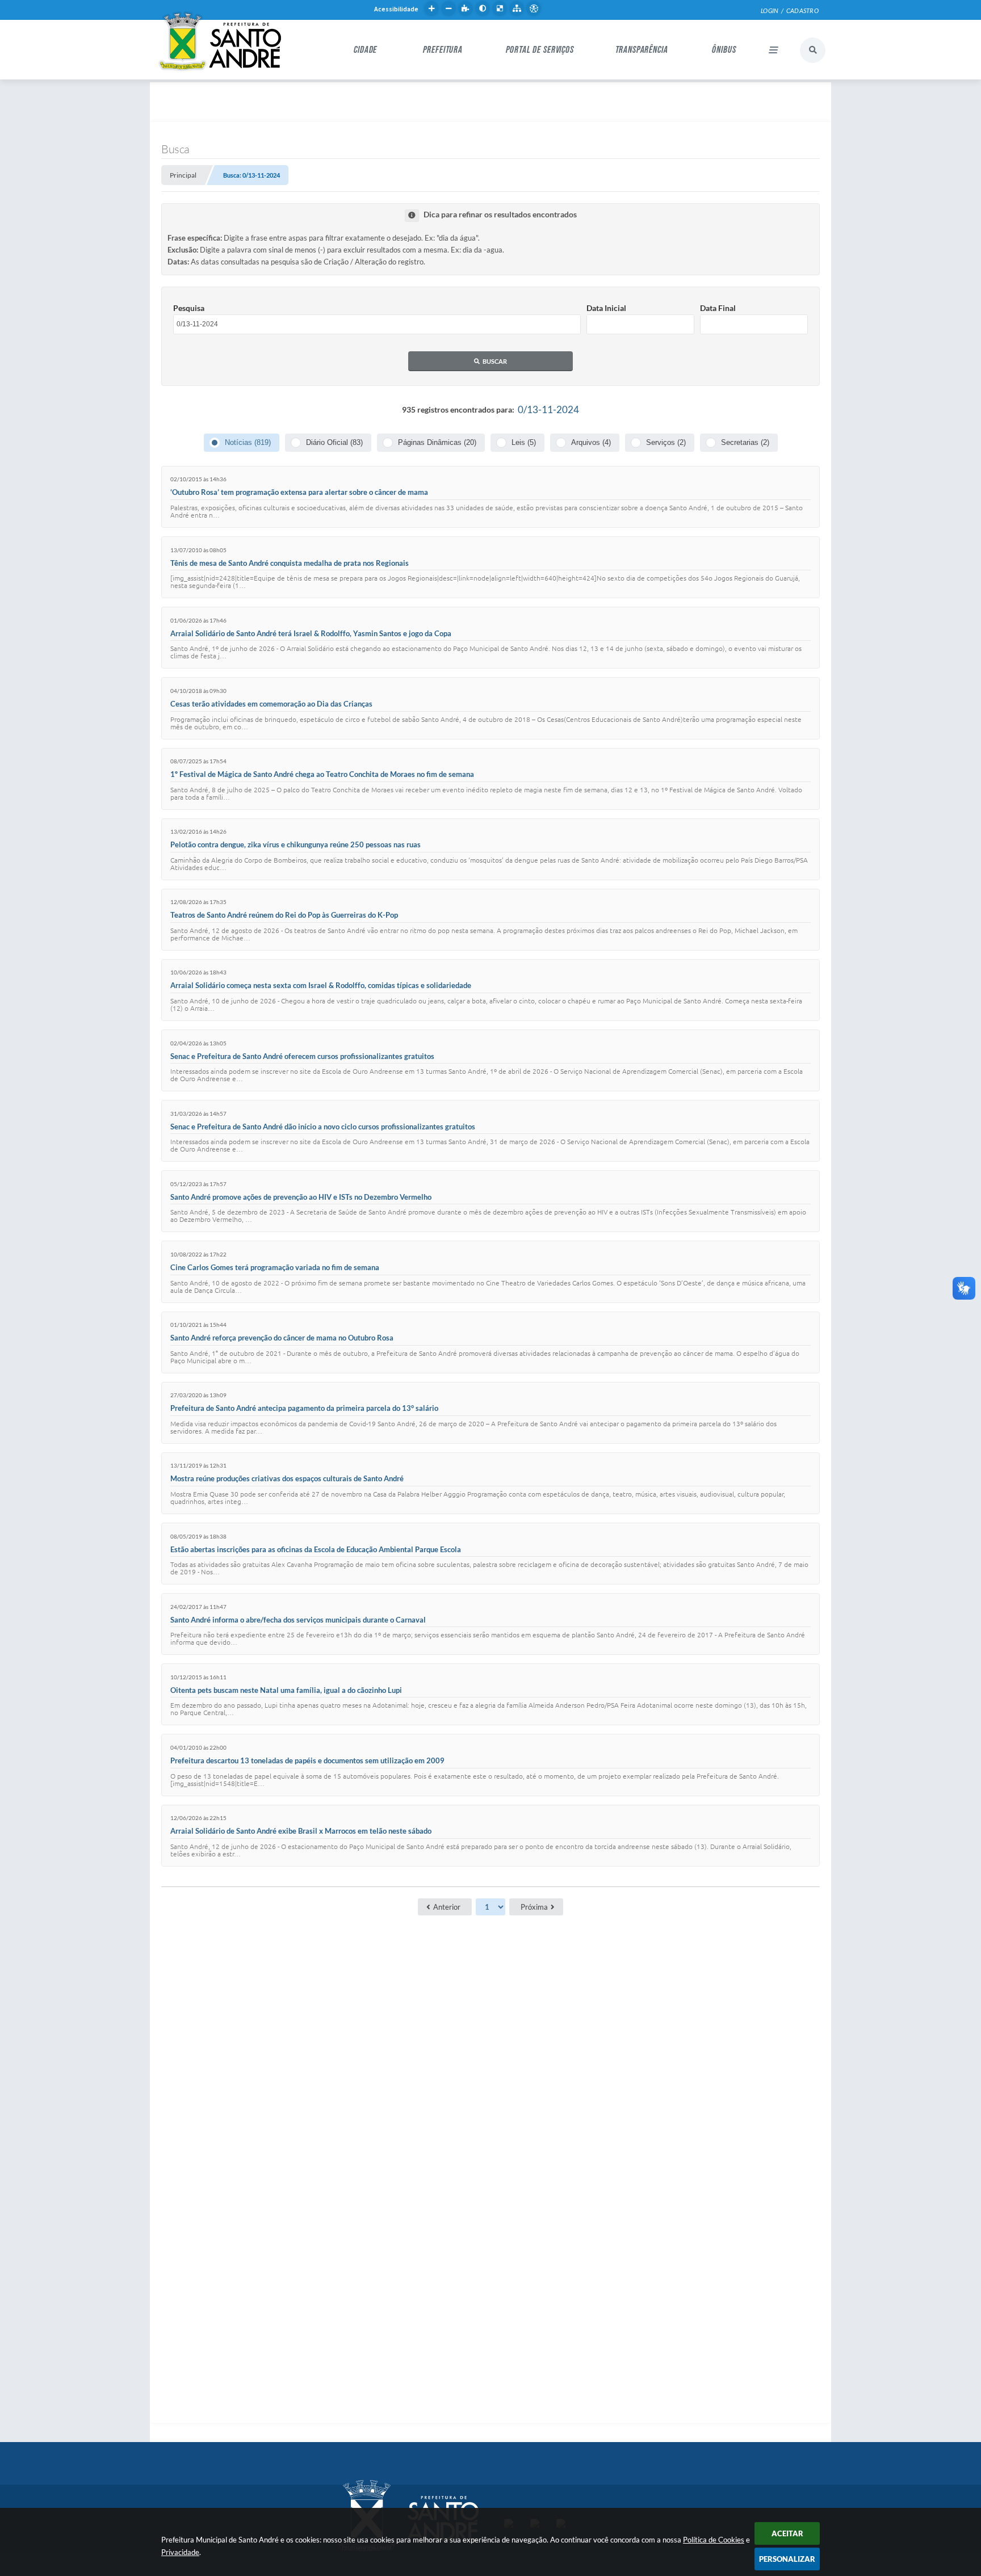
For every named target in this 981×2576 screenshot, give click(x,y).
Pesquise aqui (813, 50)
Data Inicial (606, 308)
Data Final (718, 308)
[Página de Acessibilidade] (534, 9)
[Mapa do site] (517, 9)
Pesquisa (189, 308)
